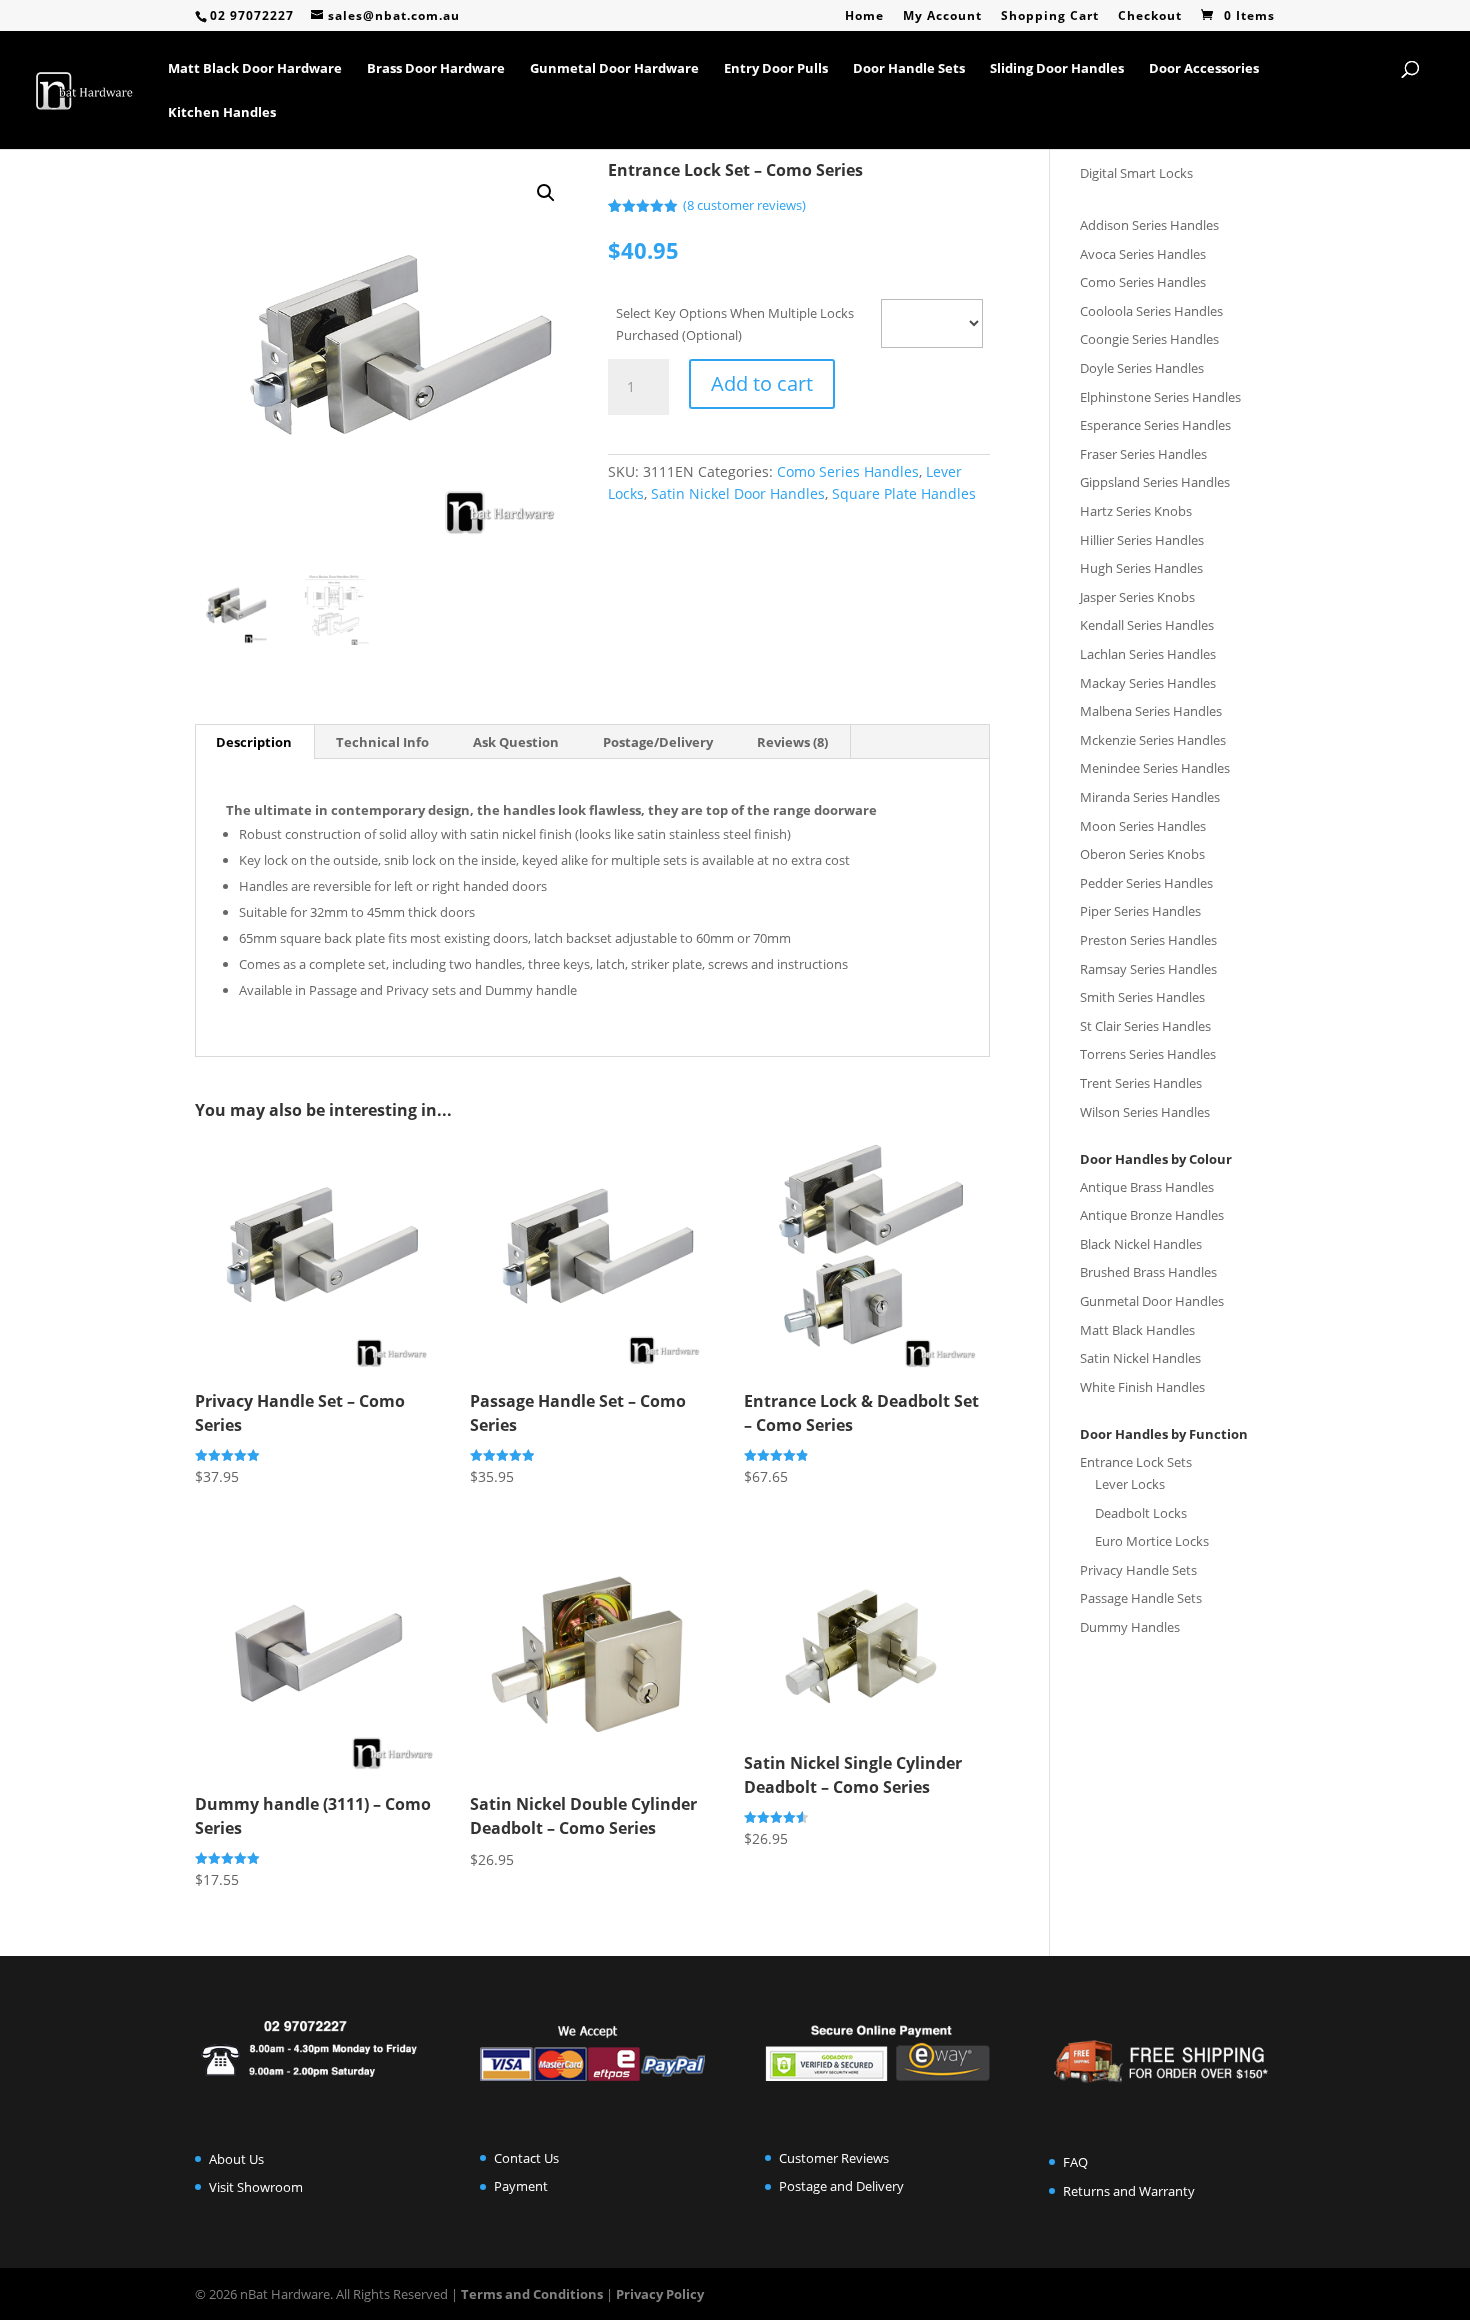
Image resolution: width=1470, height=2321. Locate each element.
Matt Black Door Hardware (255, 69)
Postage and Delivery (841, 2186)
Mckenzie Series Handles (1153, 740)
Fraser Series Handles (1143, 454)
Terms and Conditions (532, 2294)
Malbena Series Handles (1151, 711)
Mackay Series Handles (1148, 683)
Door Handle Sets (909, 69)
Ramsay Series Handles (1148, 969)
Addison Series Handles (1149, 225)
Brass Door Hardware (436, 69)
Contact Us (526, 2158)
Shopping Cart (1050, 17)
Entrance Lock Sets (1136, 1462)
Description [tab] (254, 742)
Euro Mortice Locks (1152, 1541)
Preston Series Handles (1148, 940)
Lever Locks (1130, 1484)
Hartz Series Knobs (1136, 511)
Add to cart (762, 383)
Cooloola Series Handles (1151, 311)
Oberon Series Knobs (1142, 854)
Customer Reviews (834, 2158)
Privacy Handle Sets (1138, 1570)
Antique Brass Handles (1147, 1187)
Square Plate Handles (904, 493)
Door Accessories (1204, 69)
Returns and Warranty (1129, 2191)
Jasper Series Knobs (1137, 597)
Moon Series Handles (1143, 826)
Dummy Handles (1130, 1627)
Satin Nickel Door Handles (738, 493)
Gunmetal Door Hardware (614, 69)
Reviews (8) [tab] (792, 742)
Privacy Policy (660, 2294)
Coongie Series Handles (1149, 339)
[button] (546, 193)
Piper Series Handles (1140, 911)
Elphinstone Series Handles (1160, 397)
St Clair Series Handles (1145, 1026)
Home (864, 17)
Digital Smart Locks (1136, 173)
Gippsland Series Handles (1155, 482)
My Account (942, 17)
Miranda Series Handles (1150, 797)
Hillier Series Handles (1142, 540)
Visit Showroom (256, 2187)
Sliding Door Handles (1057, 69)
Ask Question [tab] (516, 742)
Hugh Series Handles (1141, 568)
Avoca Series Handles (1143, 254)
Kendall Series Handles (1147, 625)
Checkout (1150, 17)
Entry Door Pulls (776, 69)
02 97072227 (252, 15)
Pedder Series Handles (1146, 883)
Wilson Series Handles (1145, 1112)
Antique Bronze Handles (1152, 1215)
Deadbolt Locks (1141, 1513)
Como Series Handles (848, 471)
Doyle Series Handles (1142, 368)
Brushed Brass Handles (1148, 1272)
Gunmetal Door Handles (1152, 1301)
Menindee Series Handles (1155, 768)
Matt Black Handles (1137, 1330)
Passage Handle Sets (1141, 1598)
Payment (521, 2186)
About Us (236, 2159)
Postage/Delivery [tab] (658, 742)
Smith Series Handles (1142, 997)
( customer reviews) (744, 205)
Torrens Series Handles (1148, 1054)
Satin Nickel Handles (1140, 1358)
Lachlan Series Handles (1148, 654)
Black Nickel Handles (1141, 1244)
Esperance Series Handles (1155, 425)
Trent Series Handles (1141, 1083)
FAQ (1075, 2162)
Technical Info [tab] (382, 742)
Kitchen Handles (222, 113)
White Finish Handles (1142, 1387)
